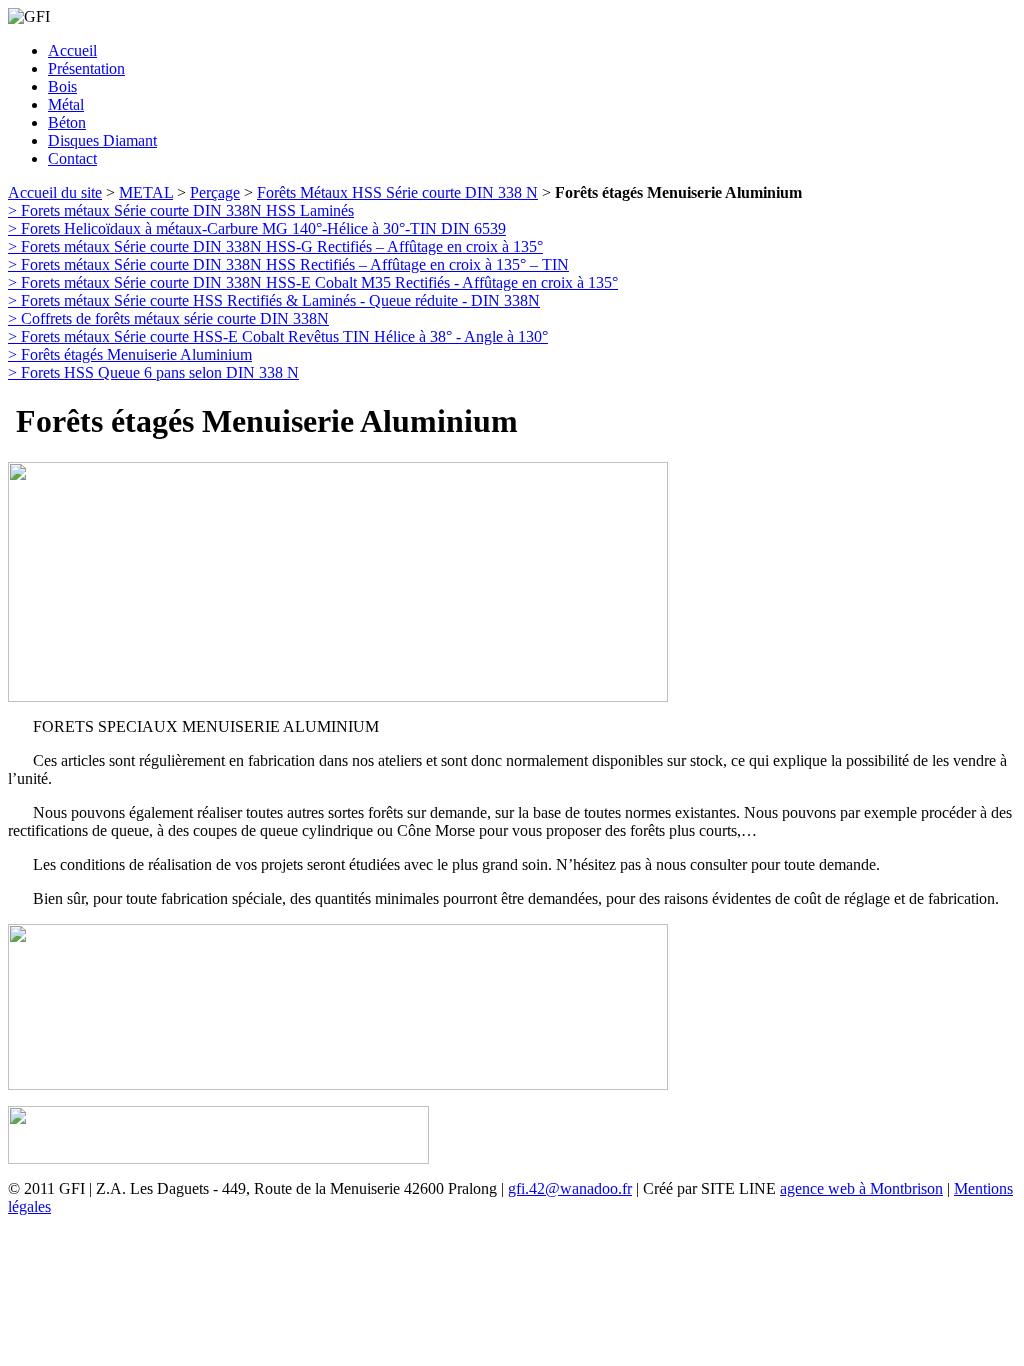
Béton (67, 122)
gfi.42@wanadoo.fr (570, 1188)
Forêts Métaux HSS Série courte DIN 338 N (397, 192)
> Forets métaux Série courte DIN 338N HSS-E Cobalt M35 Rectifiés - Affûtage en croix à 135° (313, 282)
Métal (66, 104)
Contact (72, 158)
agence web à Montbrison (861, 1188)
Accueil (72, 50)
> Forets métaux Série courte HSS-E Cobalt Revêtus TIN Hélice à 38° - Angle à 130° (278, 336)
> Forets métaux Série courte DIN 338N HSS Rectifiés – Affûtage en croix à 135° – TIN (288, 264)
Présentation (86, 68)
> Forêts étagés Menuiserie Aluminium (130, 354)
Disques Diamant (102, 140)
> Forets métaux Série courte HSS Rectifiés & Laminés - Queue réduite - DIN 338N (274, 300)
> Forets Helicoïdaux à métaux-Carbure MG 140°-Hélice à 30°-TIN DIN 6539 (257, 228)
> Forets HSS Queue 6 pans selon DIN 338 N (153, 372)
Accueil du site (55, 192)
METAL (146, 192)
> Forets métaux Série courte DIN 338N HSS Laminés (181, 210)
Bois (62, 86)
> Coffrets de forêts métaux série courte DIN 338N (168, 318)
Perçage (215, 192)
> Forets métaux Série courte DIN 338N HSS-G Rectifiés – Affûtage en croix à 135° (275, 246)
